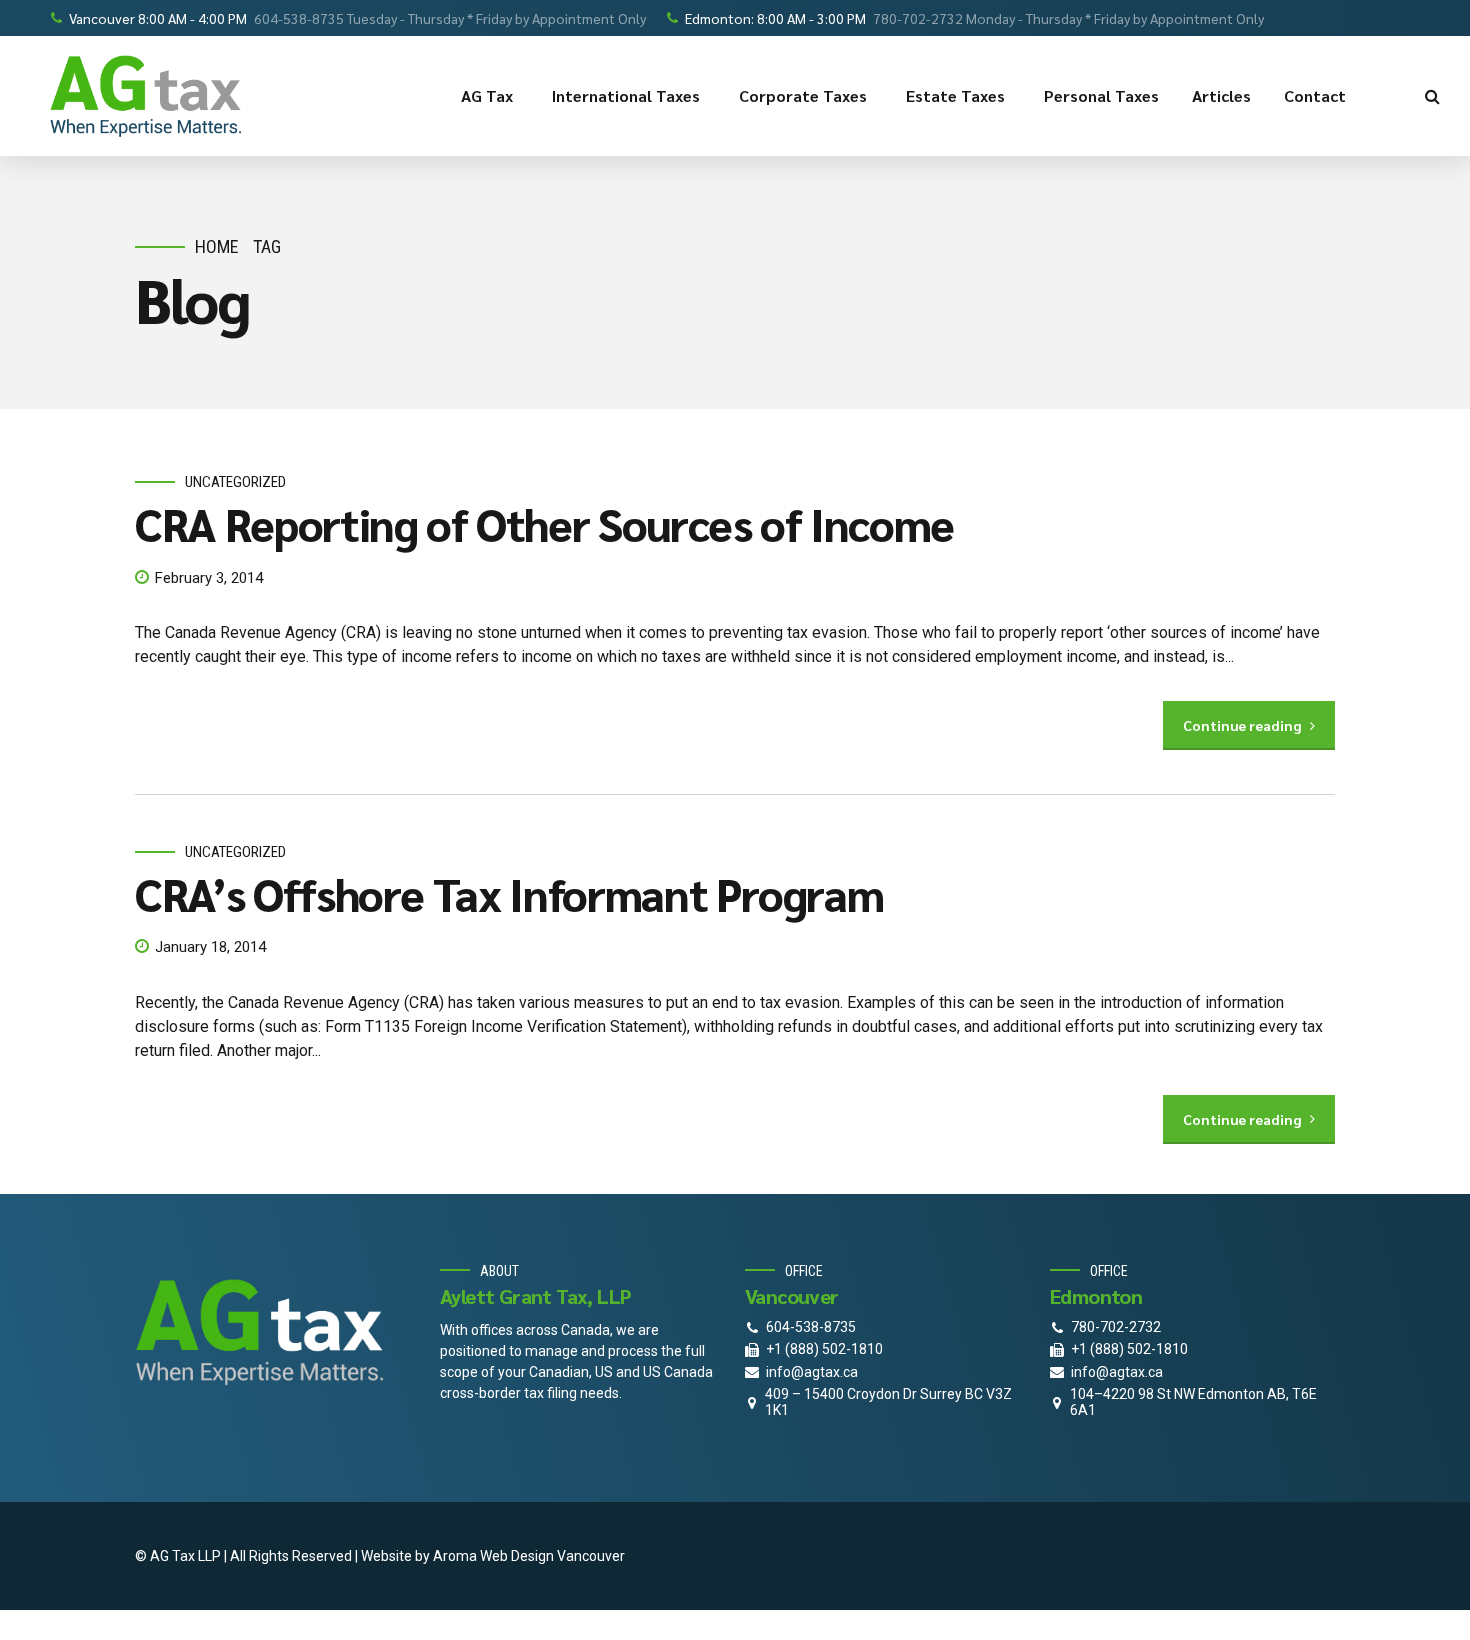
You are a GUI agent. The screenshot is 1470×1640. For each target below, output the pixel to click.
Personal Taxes (1101, 95)
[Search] (1432, 96)
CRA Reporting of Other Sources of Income (544, 523)
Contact (1315, 95)
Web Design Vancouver (552, 1556)
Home (217, 246)
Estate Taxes (955, 95)
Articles (1221, 95)
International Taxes (626, 95)
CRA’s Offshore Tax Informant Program (509, 893)
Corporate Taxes (803, 95)
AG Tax (487, 95)
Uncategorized (235, 482)
